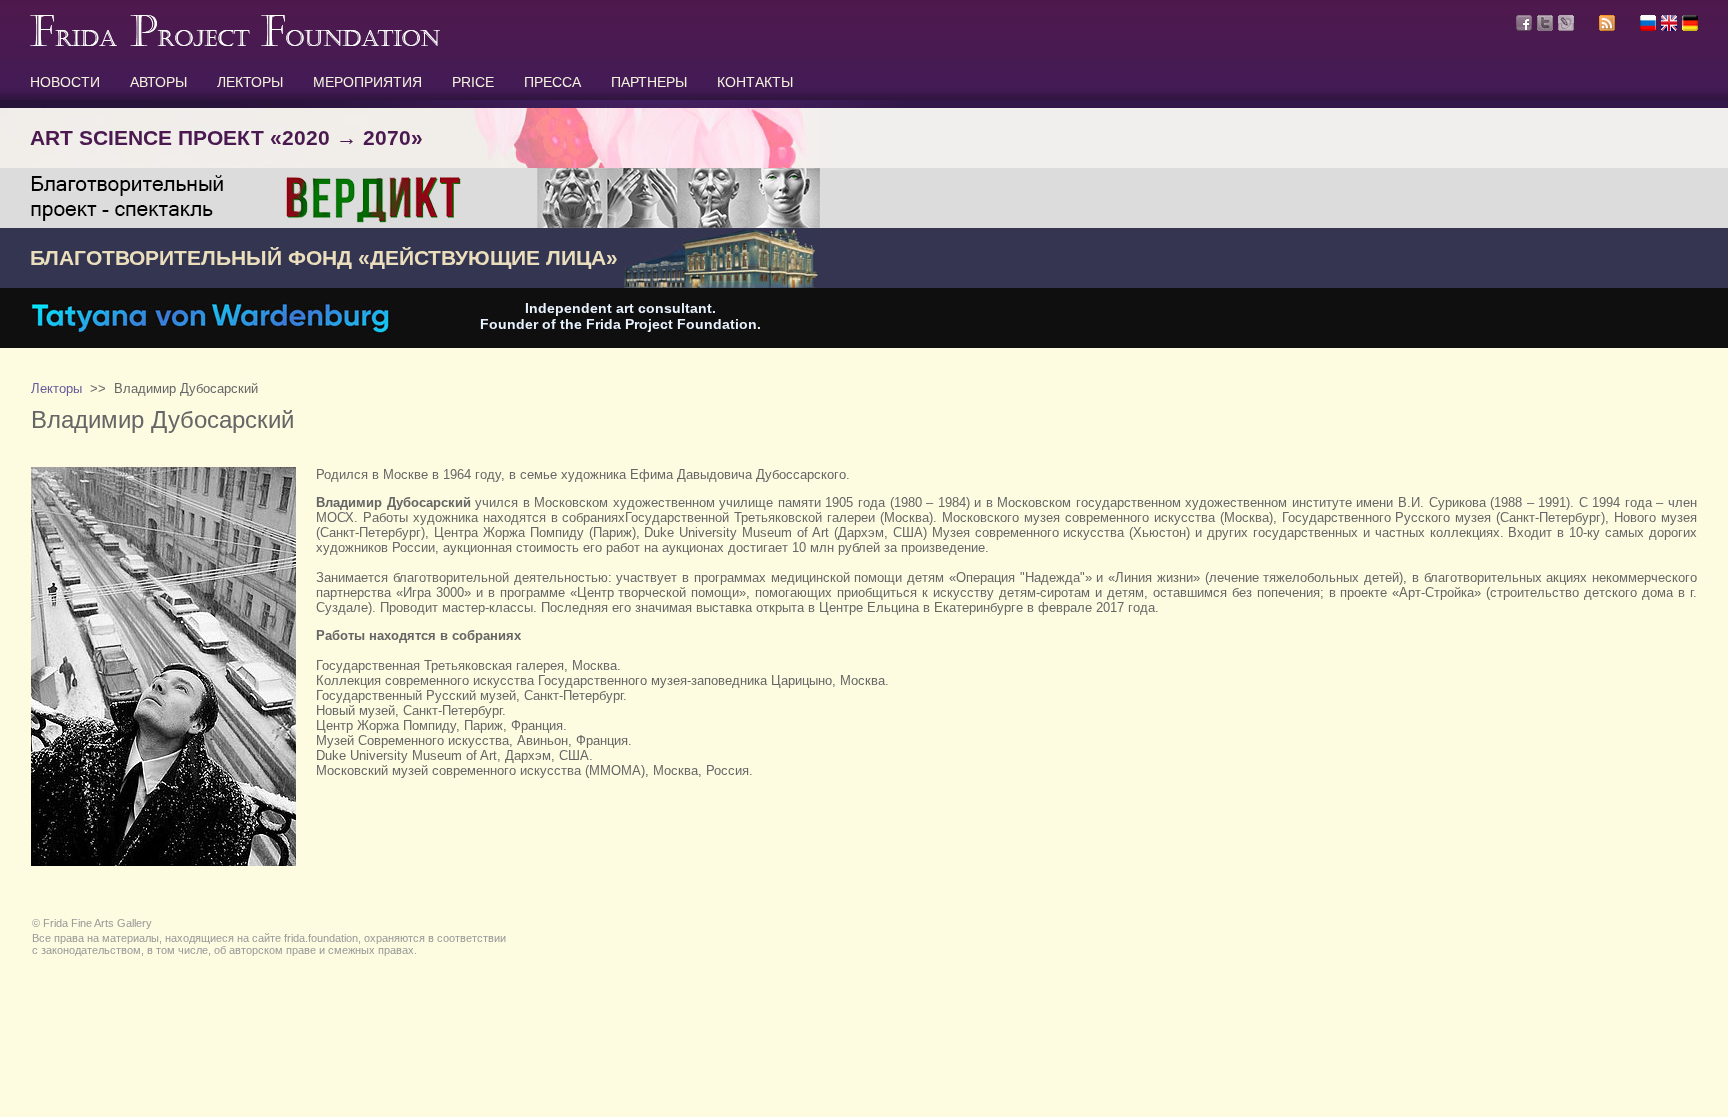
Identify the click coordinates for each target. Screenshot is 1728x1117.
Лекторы (56, 388)
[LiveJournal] (1566, 23)
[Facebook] (1524, 23)
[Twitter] (1545, 23)
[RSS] (1607, 26)
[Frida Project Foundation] (235, 42)
